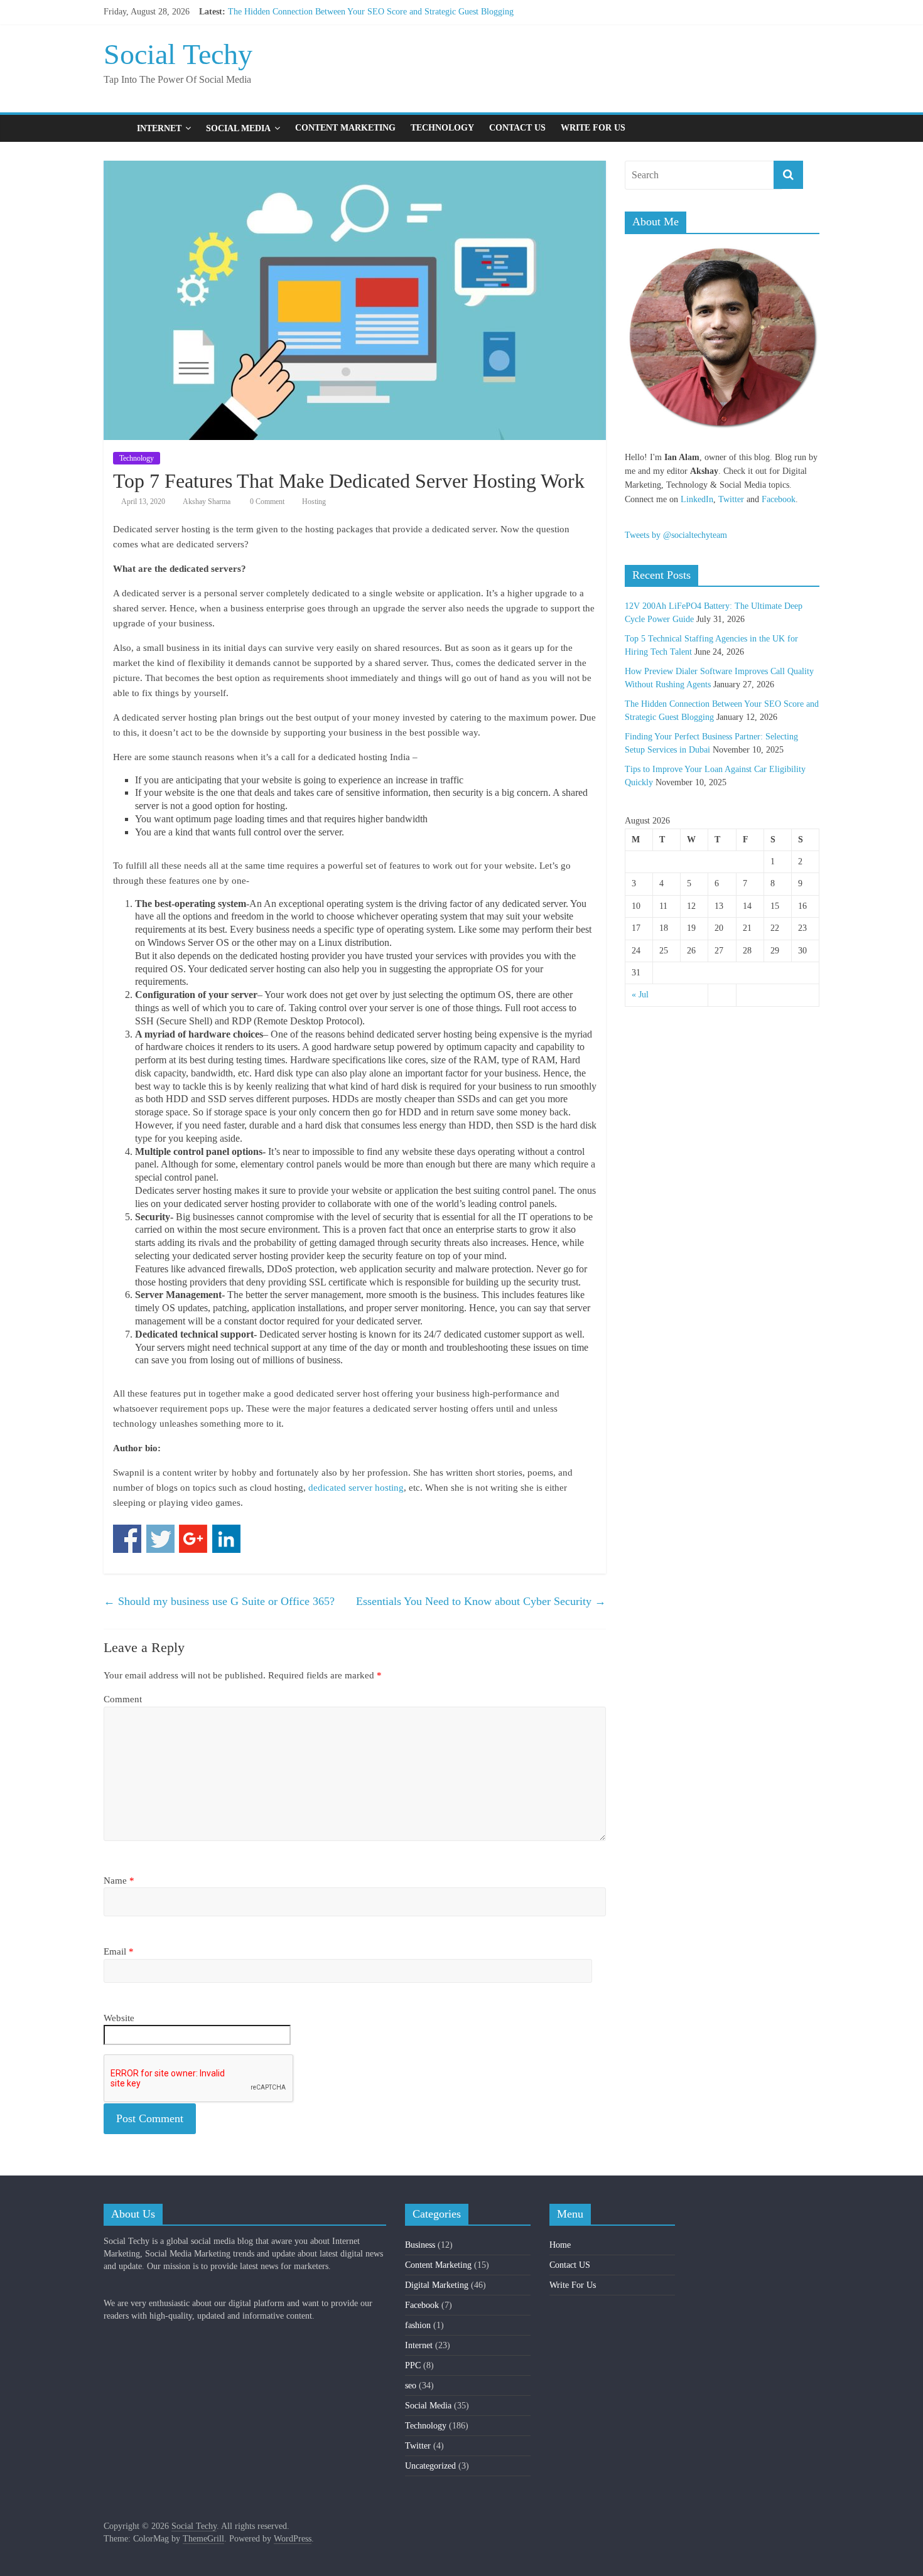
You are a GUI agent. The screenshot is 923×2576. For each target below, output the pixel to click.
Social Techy (178, 54)
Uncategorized (430, 2466)
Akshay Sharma (207, 502)
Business (420, 2245)
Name (119, 1881)
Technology (442, 128)
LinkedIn (697, 499)
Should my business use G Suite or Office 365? (219, 1601)
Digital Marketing (437, 2285)
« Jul (640, 995)
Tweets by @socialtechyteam (676, 535)
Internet (159, 128)
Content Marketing (345, 128)
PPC (413, 2365)
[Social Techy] (116, 128)
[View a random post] (807, 128)
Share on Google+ (193, 1539)
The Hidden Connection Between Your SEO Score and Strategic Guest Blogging (371, 12)
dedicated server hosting (356, 1488)
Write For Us (593, 128)
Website (119, 2018)
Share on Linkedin (226, 1539)
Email (119, 1951)
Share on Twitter (160, 1539)
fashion (418, 2325)
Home (560, 2245)
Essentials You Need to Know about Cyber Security (481, 1601)
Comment (123, 1699)
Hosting (314, 502)
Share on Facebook (127, 1539)
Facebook (779, 499)
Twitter (731, 499)
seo (411, 2385)
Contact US (517, 128)
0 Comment (266, 502)
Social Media (238, 128)
